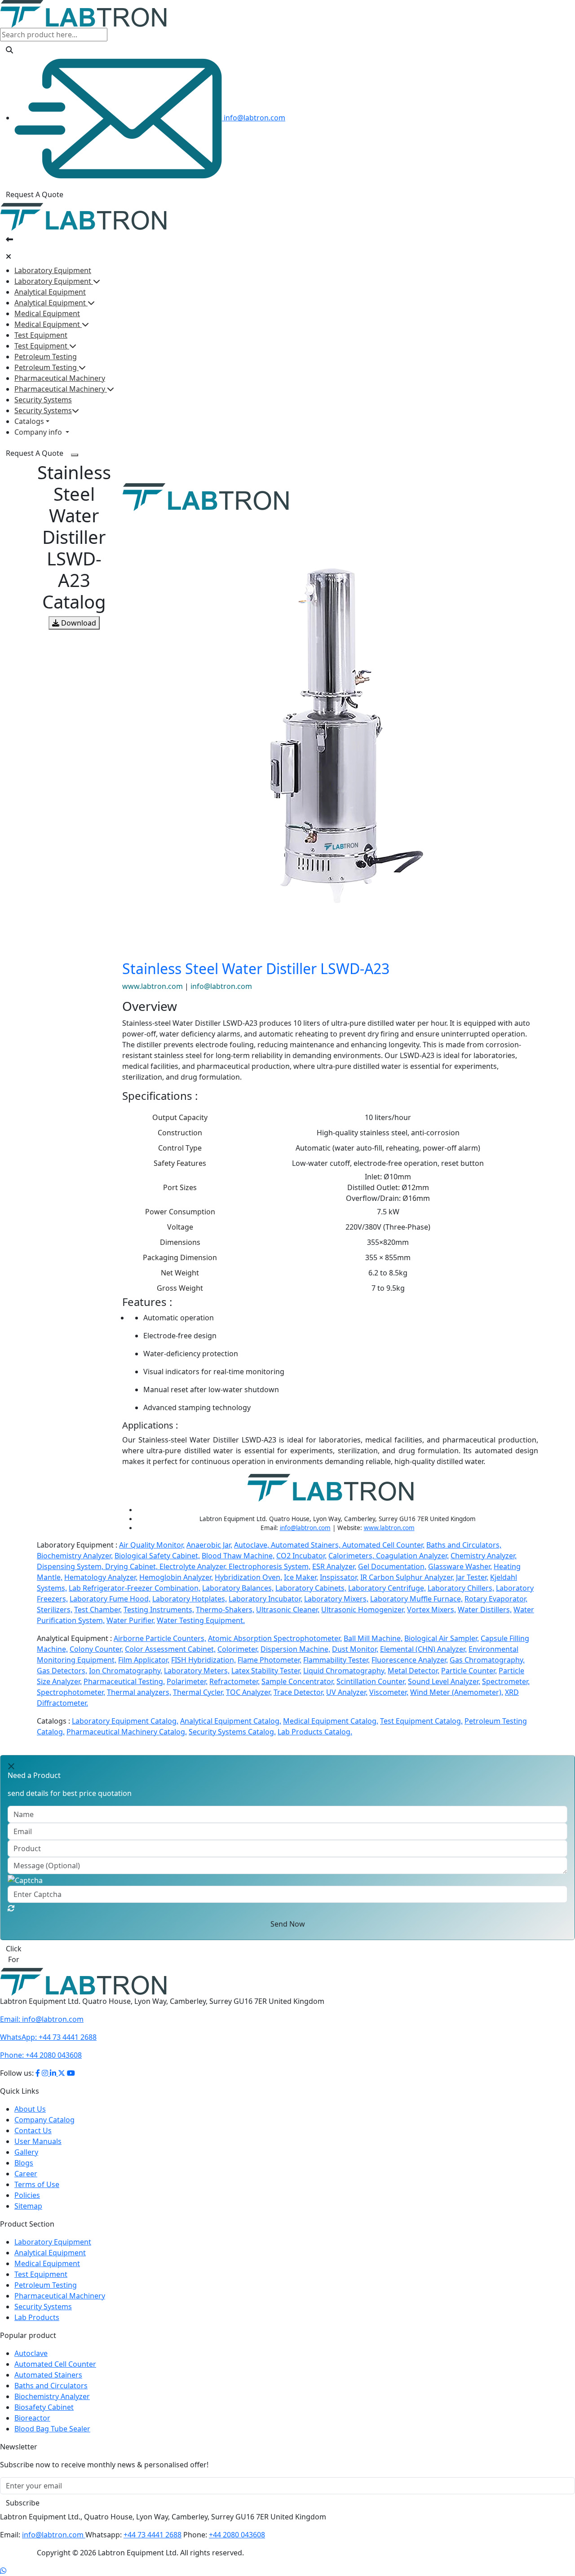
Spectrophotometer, (71, 1692)
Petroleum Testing (46, 357)
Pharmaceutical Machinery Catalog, (127, 1732)
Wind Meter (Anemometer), (457, 1692)
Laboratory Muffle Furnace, (416, 1599)
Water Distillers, (485, 1610)
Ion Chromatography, (126, 1671)
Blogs (24, 2152)
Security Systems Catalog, (232, 1732)
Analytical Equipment (50, 292)
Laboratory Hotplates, (190, 1599)
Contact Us (33, 2120)
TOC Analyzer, (249, 1692)
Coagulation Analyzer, (412, 1556)
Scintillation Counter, (371, 1681)
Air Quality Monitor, (152, 1545)
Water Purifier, (131, 1620)
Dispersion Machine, (295, 1649)
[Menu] (75, 455)
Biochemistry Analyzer (52, 2386)
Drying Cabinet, (132, 1566)
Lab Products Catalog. (315, 1732)
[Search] (9, 50)
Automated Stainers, (307, 1545)
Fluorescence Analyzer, (410, 1660)
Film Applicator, (144, 1660)
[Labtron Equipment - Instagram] (46, 2062)
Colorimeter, (238, 1649)
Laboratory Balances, (238, 1588)
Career (26, 2163)
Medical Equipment (47, 313)
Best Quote (25, 1949)
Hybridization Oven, (248, 1577)
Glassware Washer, (460, 1566)
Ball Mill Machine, (373, 1638)
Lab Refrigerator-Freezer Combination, (135, 1588)
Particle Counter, (469, 1671)
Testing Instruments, (159, 1610)
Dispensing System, (71, 1566)
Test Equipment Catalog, (421, 1721)
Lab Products (37, 2307)
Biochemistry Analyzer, (75, 1556)
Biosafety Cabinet (44, 2396)
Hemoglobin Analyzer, (176, 1577)
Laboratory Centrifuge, (387, 1588)
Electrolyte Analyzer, (194, 1566)
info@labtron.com (254, 118)
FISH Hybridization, (203, 1660)
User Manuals (38, 2130)
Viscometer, (389, 1692)
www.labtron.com (153, 986)
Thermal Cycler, (199, 1692)
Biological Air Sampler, (442, 1638)
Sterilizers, (55, 1610)
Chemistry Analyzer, (484, 1556)
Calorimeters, (352, 1556)
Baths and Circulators (51, 2375)
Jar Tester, (472, 1577)
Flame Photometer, (270, 1660)
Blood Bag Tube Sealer (52, 2418)
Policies (27, 2184)
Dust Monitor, (355, 1649)
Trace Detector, (299, 1692)
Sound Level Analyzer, (444, 1681)
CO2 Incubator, (301, 1556)
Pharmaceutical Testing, (124, 1681)
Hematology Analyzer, (101, 1577)
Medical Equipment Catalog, (331, 1721)
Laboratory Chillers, (461, 1588)
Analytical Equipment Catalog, (231, 1721)
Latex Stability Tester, (266, 1671)
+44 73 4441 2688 (48, 2026)
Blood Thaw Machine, (238, 1556)
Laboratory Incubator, (265, 1599)
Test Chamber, (98, 1610)
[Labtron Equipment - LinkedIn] (54, 2062)
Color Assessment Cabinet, (170, 1649)
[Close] (9, 256)
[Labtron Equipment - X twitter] (62, 2062)
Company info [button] (39, 432)
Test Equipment (41, 335)
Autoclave (31, 2342)
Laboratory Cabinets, (311, 1588)
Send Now (288, 1924)
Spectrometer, (506, 1681)
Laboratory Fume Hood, (110, 1599)
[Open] (9, 239)
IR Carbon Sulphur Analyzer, (407, 1577)
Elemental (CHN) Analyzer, (423, 1649)
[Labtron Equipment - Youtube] (71, 2062)
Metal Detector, (414, 1671)
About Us (30, 2098)
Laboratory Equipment (53, 270)
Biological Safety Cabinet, (157, 1556)
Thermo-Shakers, (225, 1610)
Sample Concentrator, (298, 1681)
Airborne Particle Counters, (160, 1638)
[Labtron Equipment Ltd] (83, 13)
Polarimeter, (187, 1681)
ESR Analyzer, (334, 1566)
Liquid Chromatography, (345, 1671)
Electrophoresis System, (270, 1566)
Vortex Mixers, (431, 1610)
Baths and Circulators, (464, 1545)
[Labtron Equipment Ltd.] (83, 1970)
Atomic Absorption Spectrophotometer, (275, 1638)
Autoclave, (252, 1545)
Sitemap (28, 2195)
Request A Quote (35, 194)
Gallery (26, 2141)
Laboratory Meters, (197, 1671)
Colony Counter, (96, 1649)
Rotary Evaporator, (496, 1599)
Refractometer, (234, 1681)
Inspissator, (339, 1577)
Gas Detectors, (62, 1671)
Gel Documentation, (392, 1566)
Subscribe (23, 2492)
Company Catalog (44, 2109)
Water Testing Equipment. (201, 1620)
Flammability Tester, (336, 1660)
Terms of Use (37, 2174)
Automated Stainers (48, 2364)
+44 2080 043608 (41, 2044)
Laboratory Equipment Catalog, (125, 1721)
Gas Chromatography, (487, 1660)
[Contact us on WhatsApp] (3, 2560)
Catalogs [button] (29, 421)
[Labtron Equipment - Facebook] (38, 2062)
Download (78, 623)
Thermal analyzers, (139, 1692)
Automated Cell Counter (55, 2353)
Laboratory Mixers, (336, 1599)
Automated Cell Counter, (383, 1545)
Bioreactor (32, 2407)
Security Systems (43, 400)
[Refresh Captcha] (11, 1908)
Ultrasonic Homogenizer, (363, 1610)
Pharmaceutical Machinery (60, 378)
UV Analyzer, (347, 1692)
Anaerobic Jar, (209, 1545)
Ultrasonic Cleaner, (288, 1610)
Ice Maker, (301, 1577)
